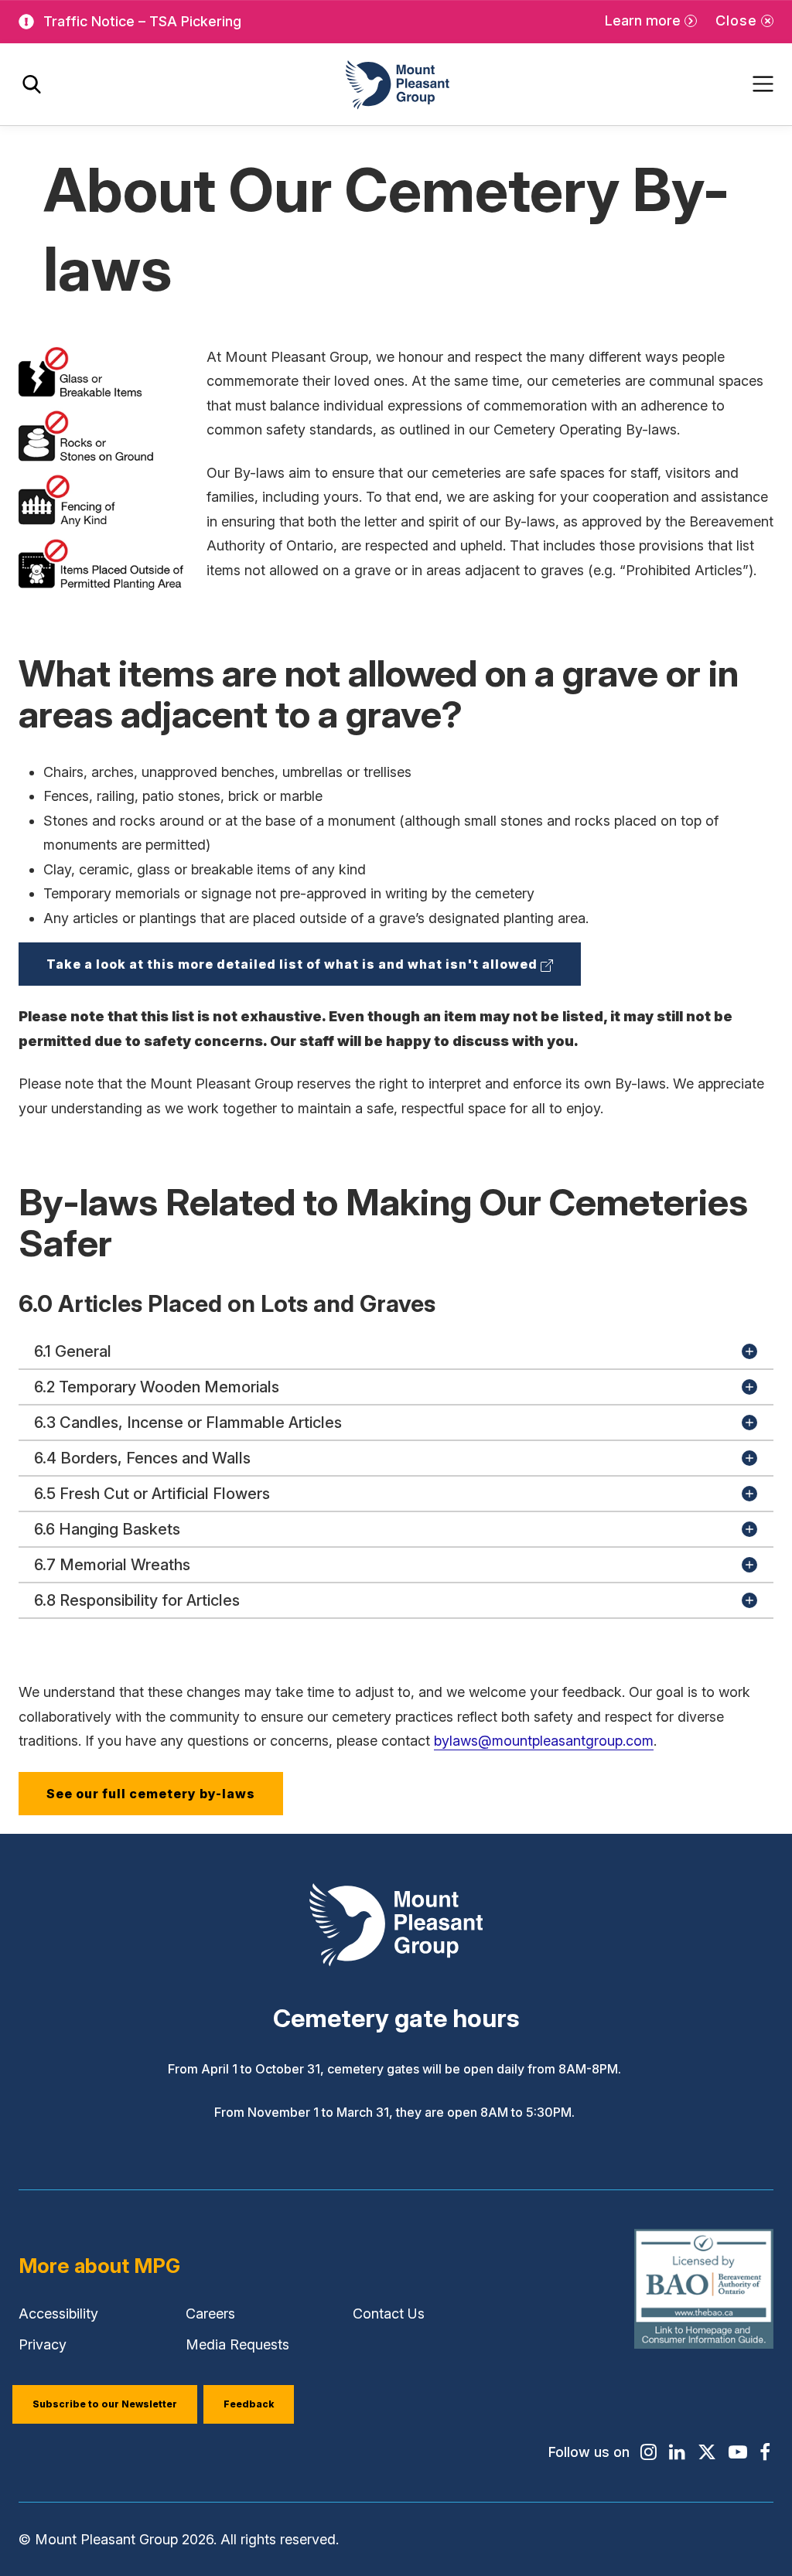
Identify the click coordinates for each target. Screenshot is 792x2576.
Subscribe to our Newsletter (105, 2404)
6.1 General (73, 1351)
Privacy (43, 2344)
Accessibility (58, 2314)
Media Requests (237, 2344)
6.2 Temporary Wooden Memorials (157, 1387)
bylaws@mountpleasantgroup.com (544, 1741)
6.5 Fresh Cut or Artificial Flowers (152, 1494)
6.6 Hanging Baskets (107, 1529)
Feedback (249, 2404)
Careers (210, 2314)
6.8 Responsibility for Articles (137, 1600)
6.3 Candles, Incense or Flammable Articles (188, 1423)
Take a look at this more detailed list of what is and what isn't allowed (314, 971)
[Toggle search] (32, 85)
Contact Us (389, 2314)
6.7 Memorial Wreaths (112, 1565)
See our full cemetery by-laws (151, 1794)
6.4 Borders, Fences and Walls (142, 1458)
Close (736, 20)
